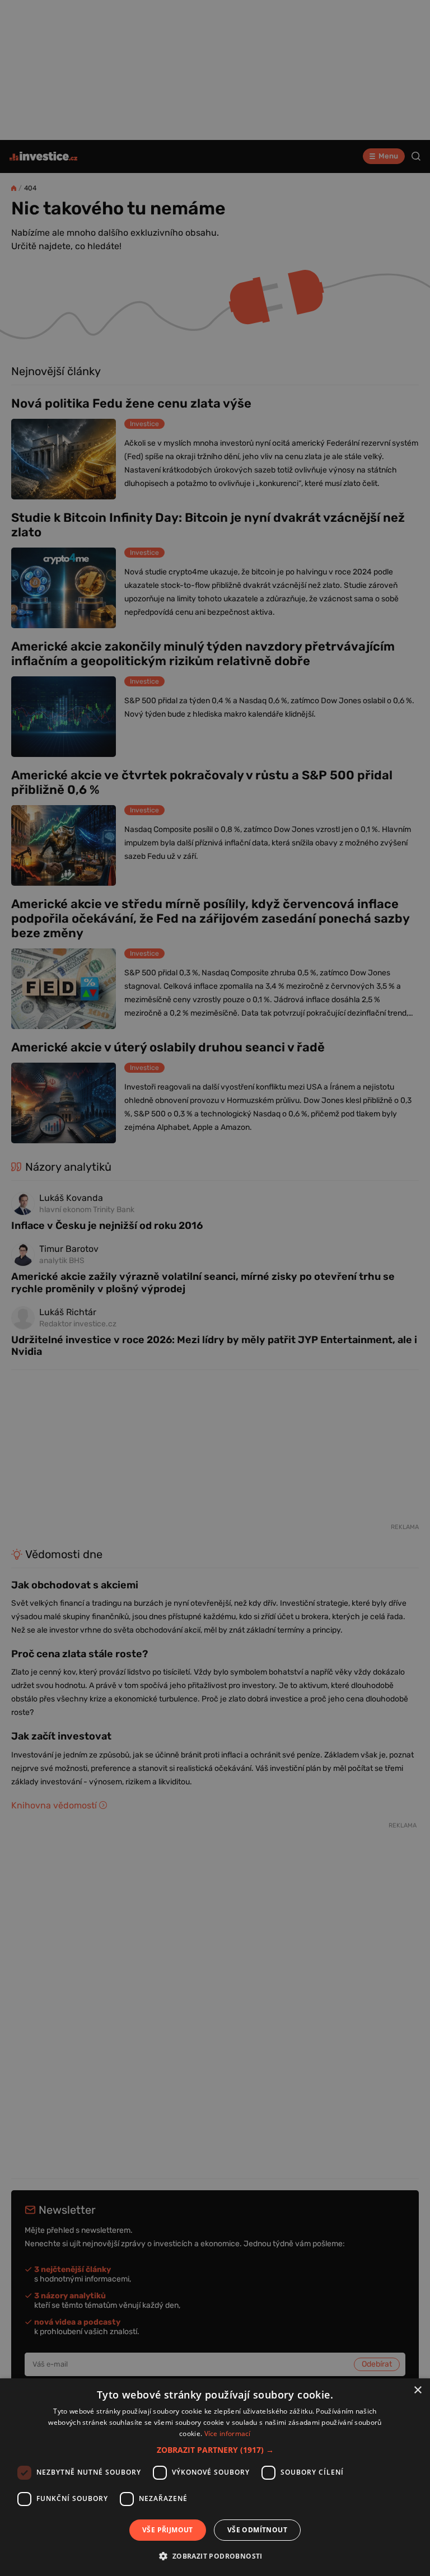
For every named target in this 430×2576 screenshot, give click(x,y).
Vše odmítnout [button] (257, 2530)
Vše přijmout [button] (168, 2530)
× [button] (417, 2390)
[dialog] (215, 2477)
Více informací (228, 2434)
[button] (215, 2450)
